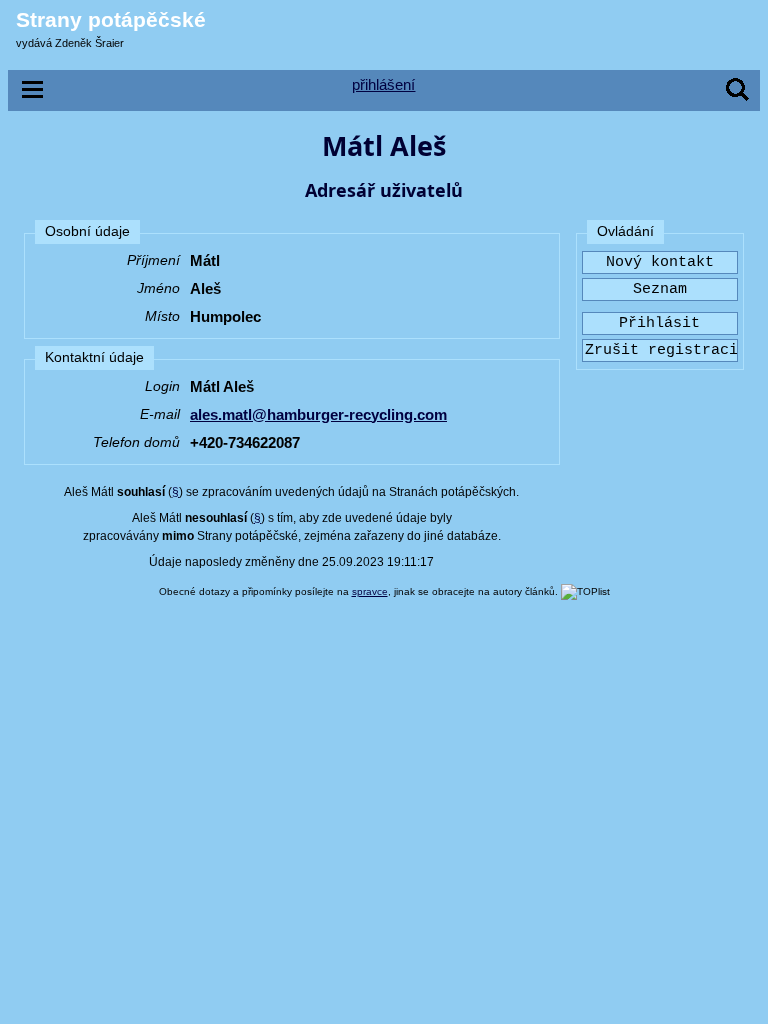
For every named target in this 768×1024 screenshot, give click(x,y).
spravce (370, 591)
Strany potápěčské (111, 19)
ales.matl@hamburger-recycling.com (318, 414)
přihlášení (383, 84)
